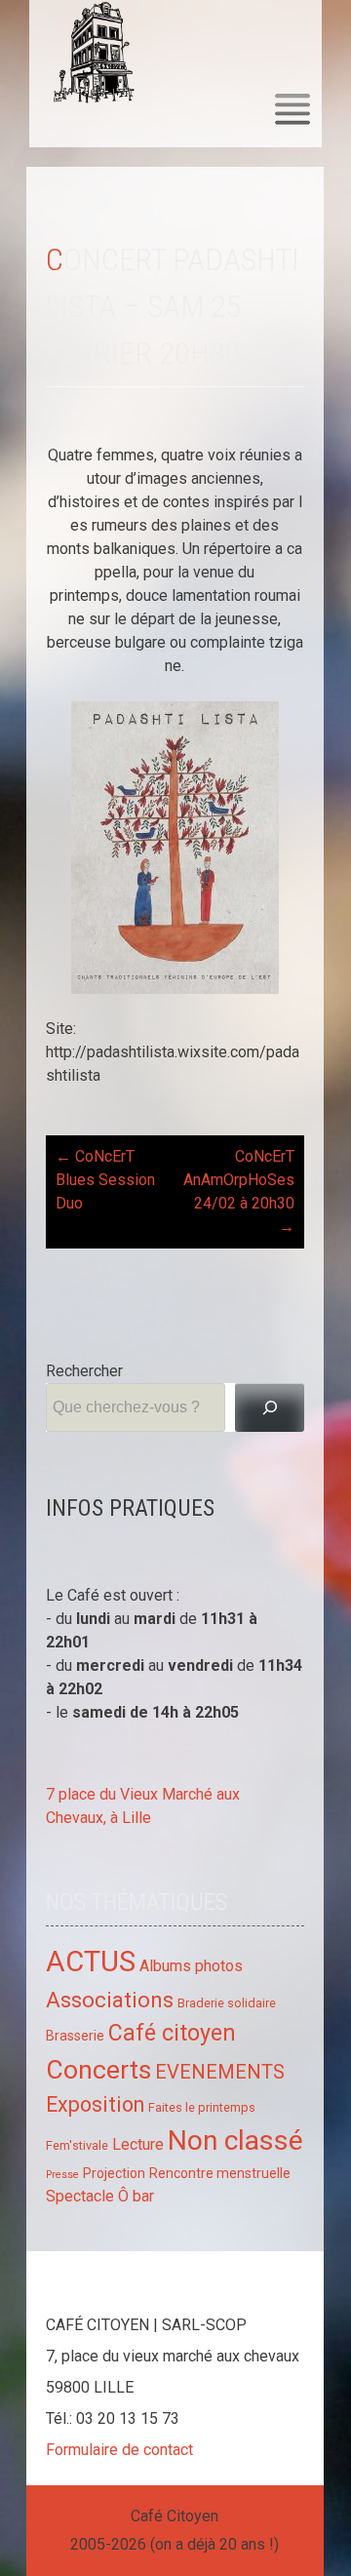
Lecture (138, 2144)
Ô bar (136, 2196)
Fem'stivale (77, 2145)
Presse (62, 2175)
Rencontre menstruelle (220, 2173)
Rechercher (84, 1371)
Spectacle (80, 2196)
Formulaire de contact (119, 2450)
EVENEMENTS (220, 2072)
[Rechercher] (270, 1407)
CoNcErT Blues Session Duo (105, 1180)
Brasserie (75, 2036)
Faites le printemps (202, 2107)
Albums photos (191, 1966)
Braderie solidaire (227, 2003)
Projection (114, 2173)
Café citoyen (172, 2033)
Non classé (235, 2140)
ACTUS (91, 1962)
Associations (110, 2000)
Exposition (95, 2104)
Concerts (98, 2069)
